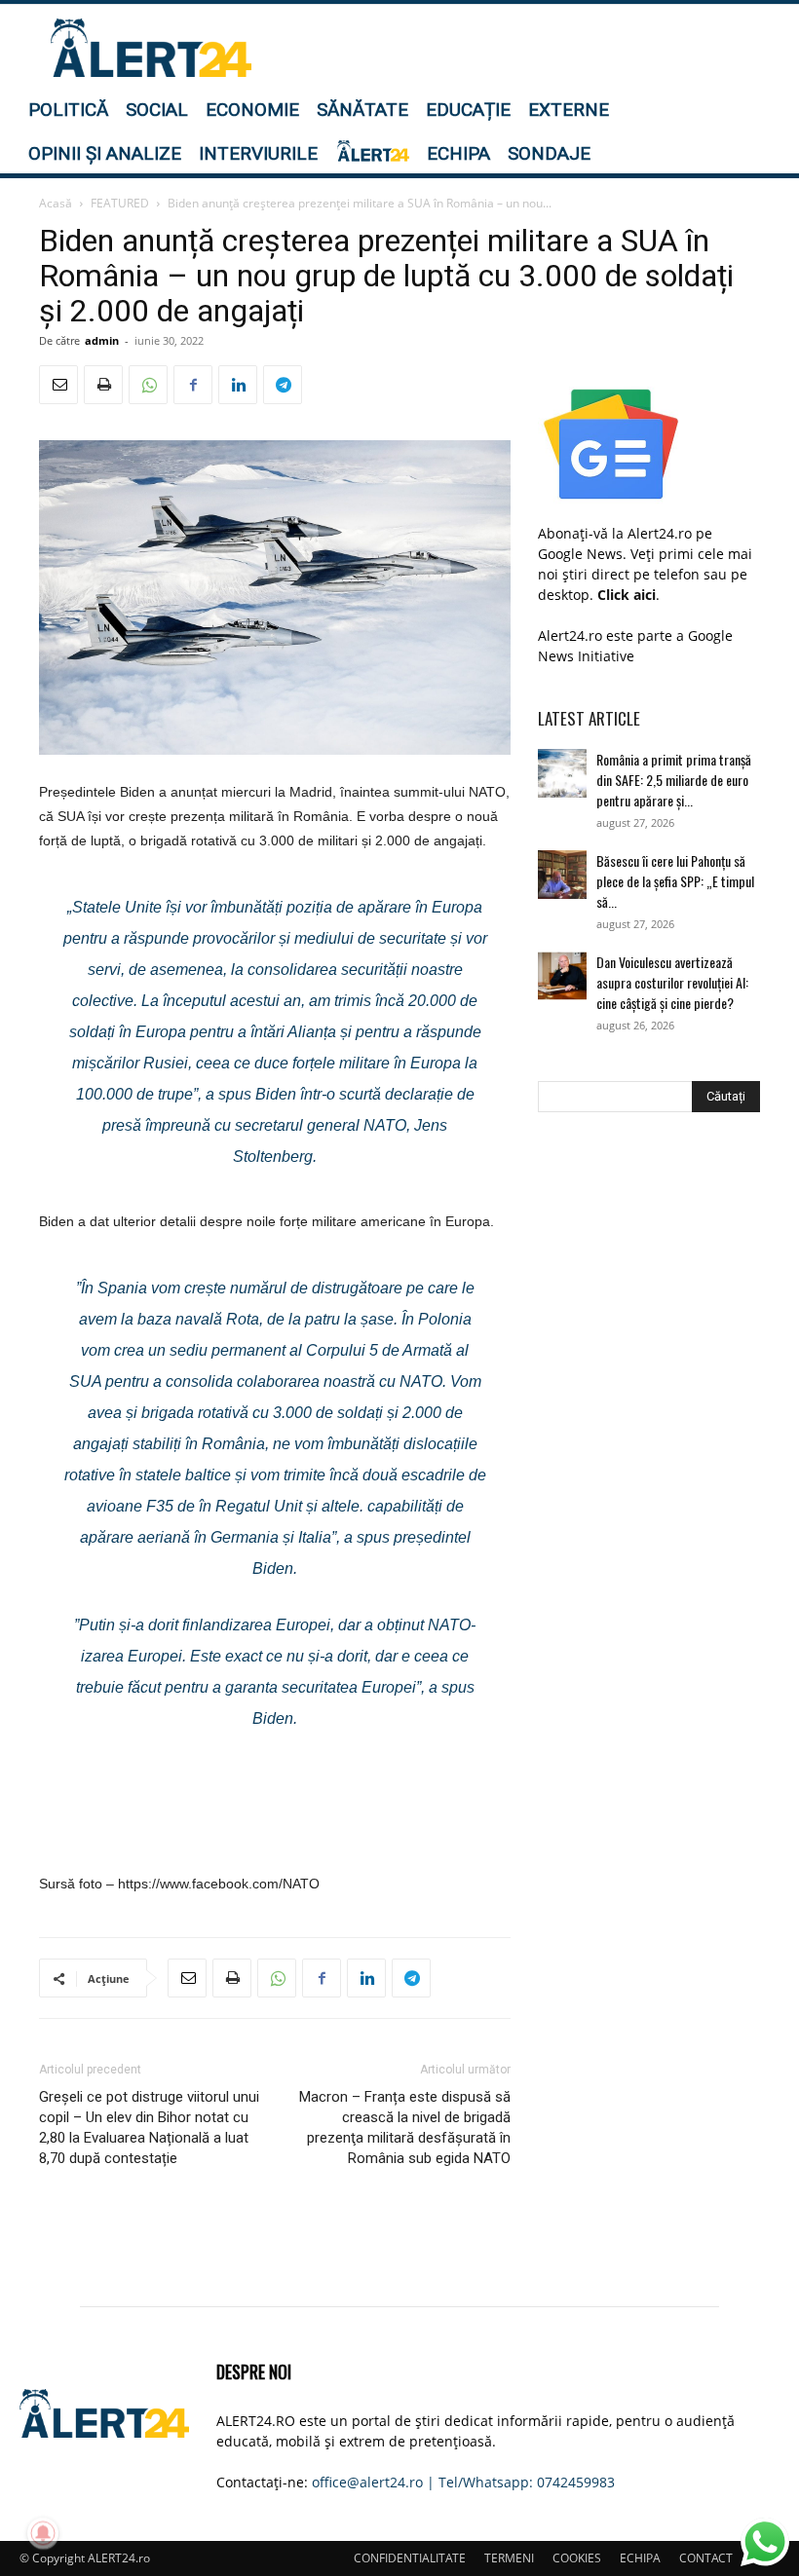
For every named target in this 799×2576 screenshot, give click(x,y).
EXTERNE (569, 110)
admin (102, 340)
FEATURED (120, 203)
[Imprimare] (103, 385)
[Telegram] (283, 385)
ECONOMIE (252, 110)
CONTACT (706, 2558)
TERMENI (509, 2558)
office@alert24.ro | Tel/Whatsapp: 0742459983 (463, 2482)
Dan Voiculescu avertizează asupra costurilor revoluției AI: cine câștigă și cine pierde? (672, 982)
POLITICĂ (68, 110)
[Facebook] (193, 385)
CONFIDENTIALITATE (410, 2558)
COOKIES (577, 2558)
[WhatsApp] (148, 385)
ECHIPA (458, 153)
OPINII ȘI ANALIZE (105, 153)
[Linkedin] (238, 385)
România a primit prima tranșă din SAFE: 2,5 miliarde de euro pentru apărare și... (674, 780)
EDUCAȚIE (468, 110)
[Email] (58, 385)
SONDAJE (549, 153)
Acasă (56, 203)
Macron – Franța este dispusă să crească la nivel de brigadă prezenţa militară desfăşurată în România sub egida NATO (405, 2128)
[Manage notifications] (43, 2533)
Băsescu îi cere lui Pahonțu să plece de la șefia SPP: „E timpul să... (675, 881)
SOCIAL (157, 110)
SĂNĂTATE (362, 110)
